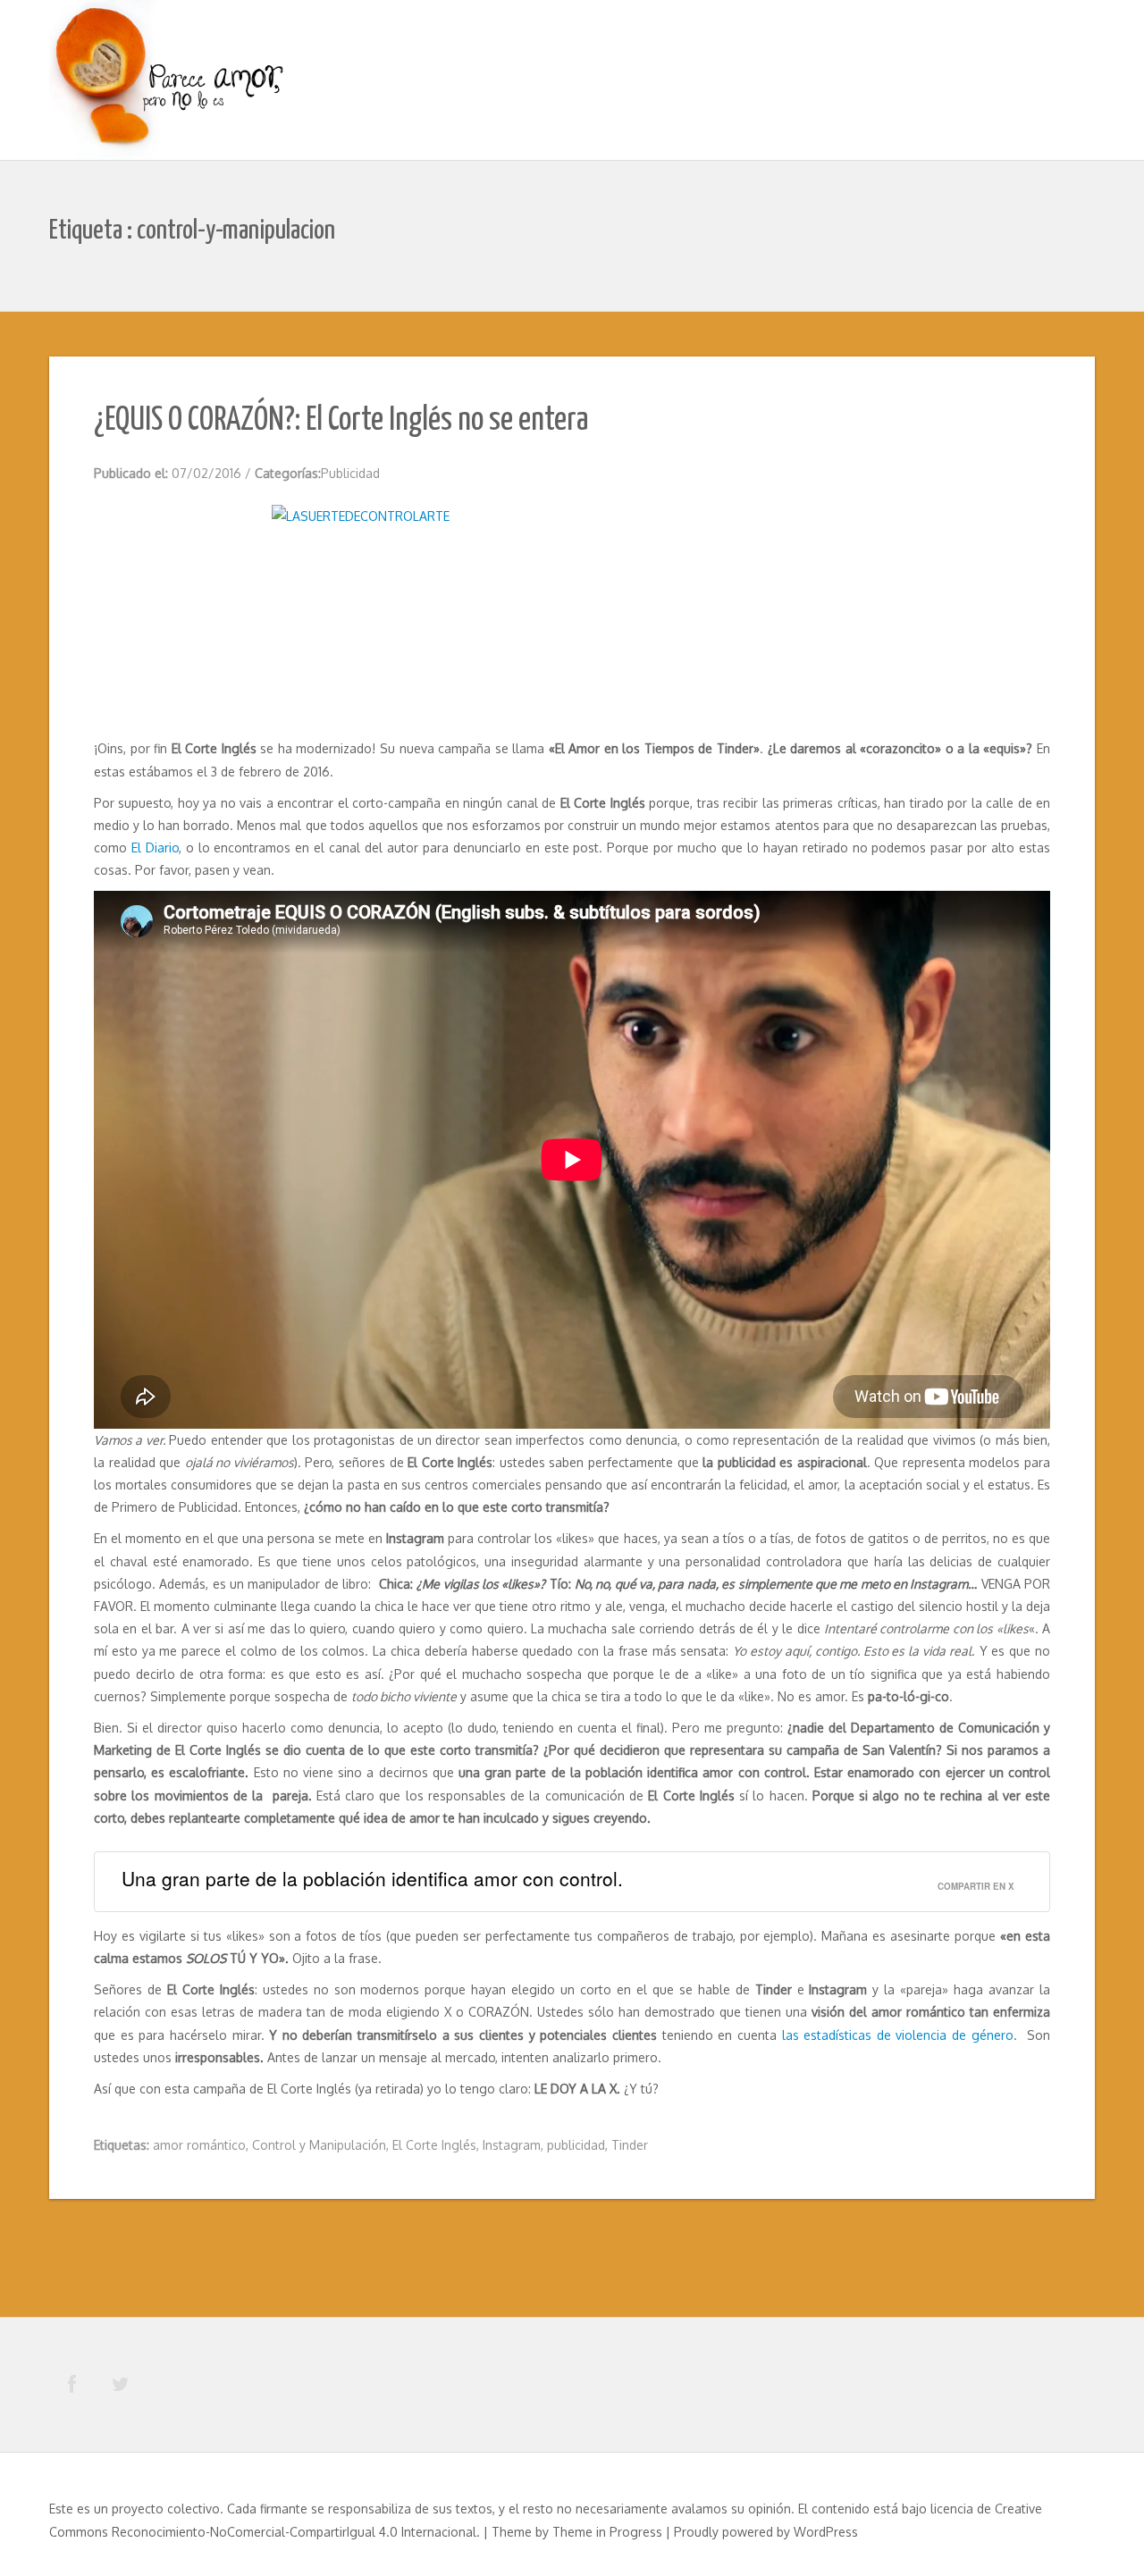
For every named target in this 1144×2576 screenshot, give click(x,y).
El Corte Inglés (434, 2145)
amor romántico (199, 2145)
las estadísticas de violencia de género (898, 2035)
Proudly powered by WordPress (766, 2532)
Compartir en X (976, 1886)
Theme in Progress (607, 2532)
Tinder (630, 2145)
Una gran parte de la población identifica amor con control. (372, 1878)
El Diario (155, 847)
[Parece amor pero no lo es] (170, 82)
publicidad (576, 2145)
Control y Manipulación (319, 2145)
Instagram (512, 2145)
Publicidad (350, 473)
